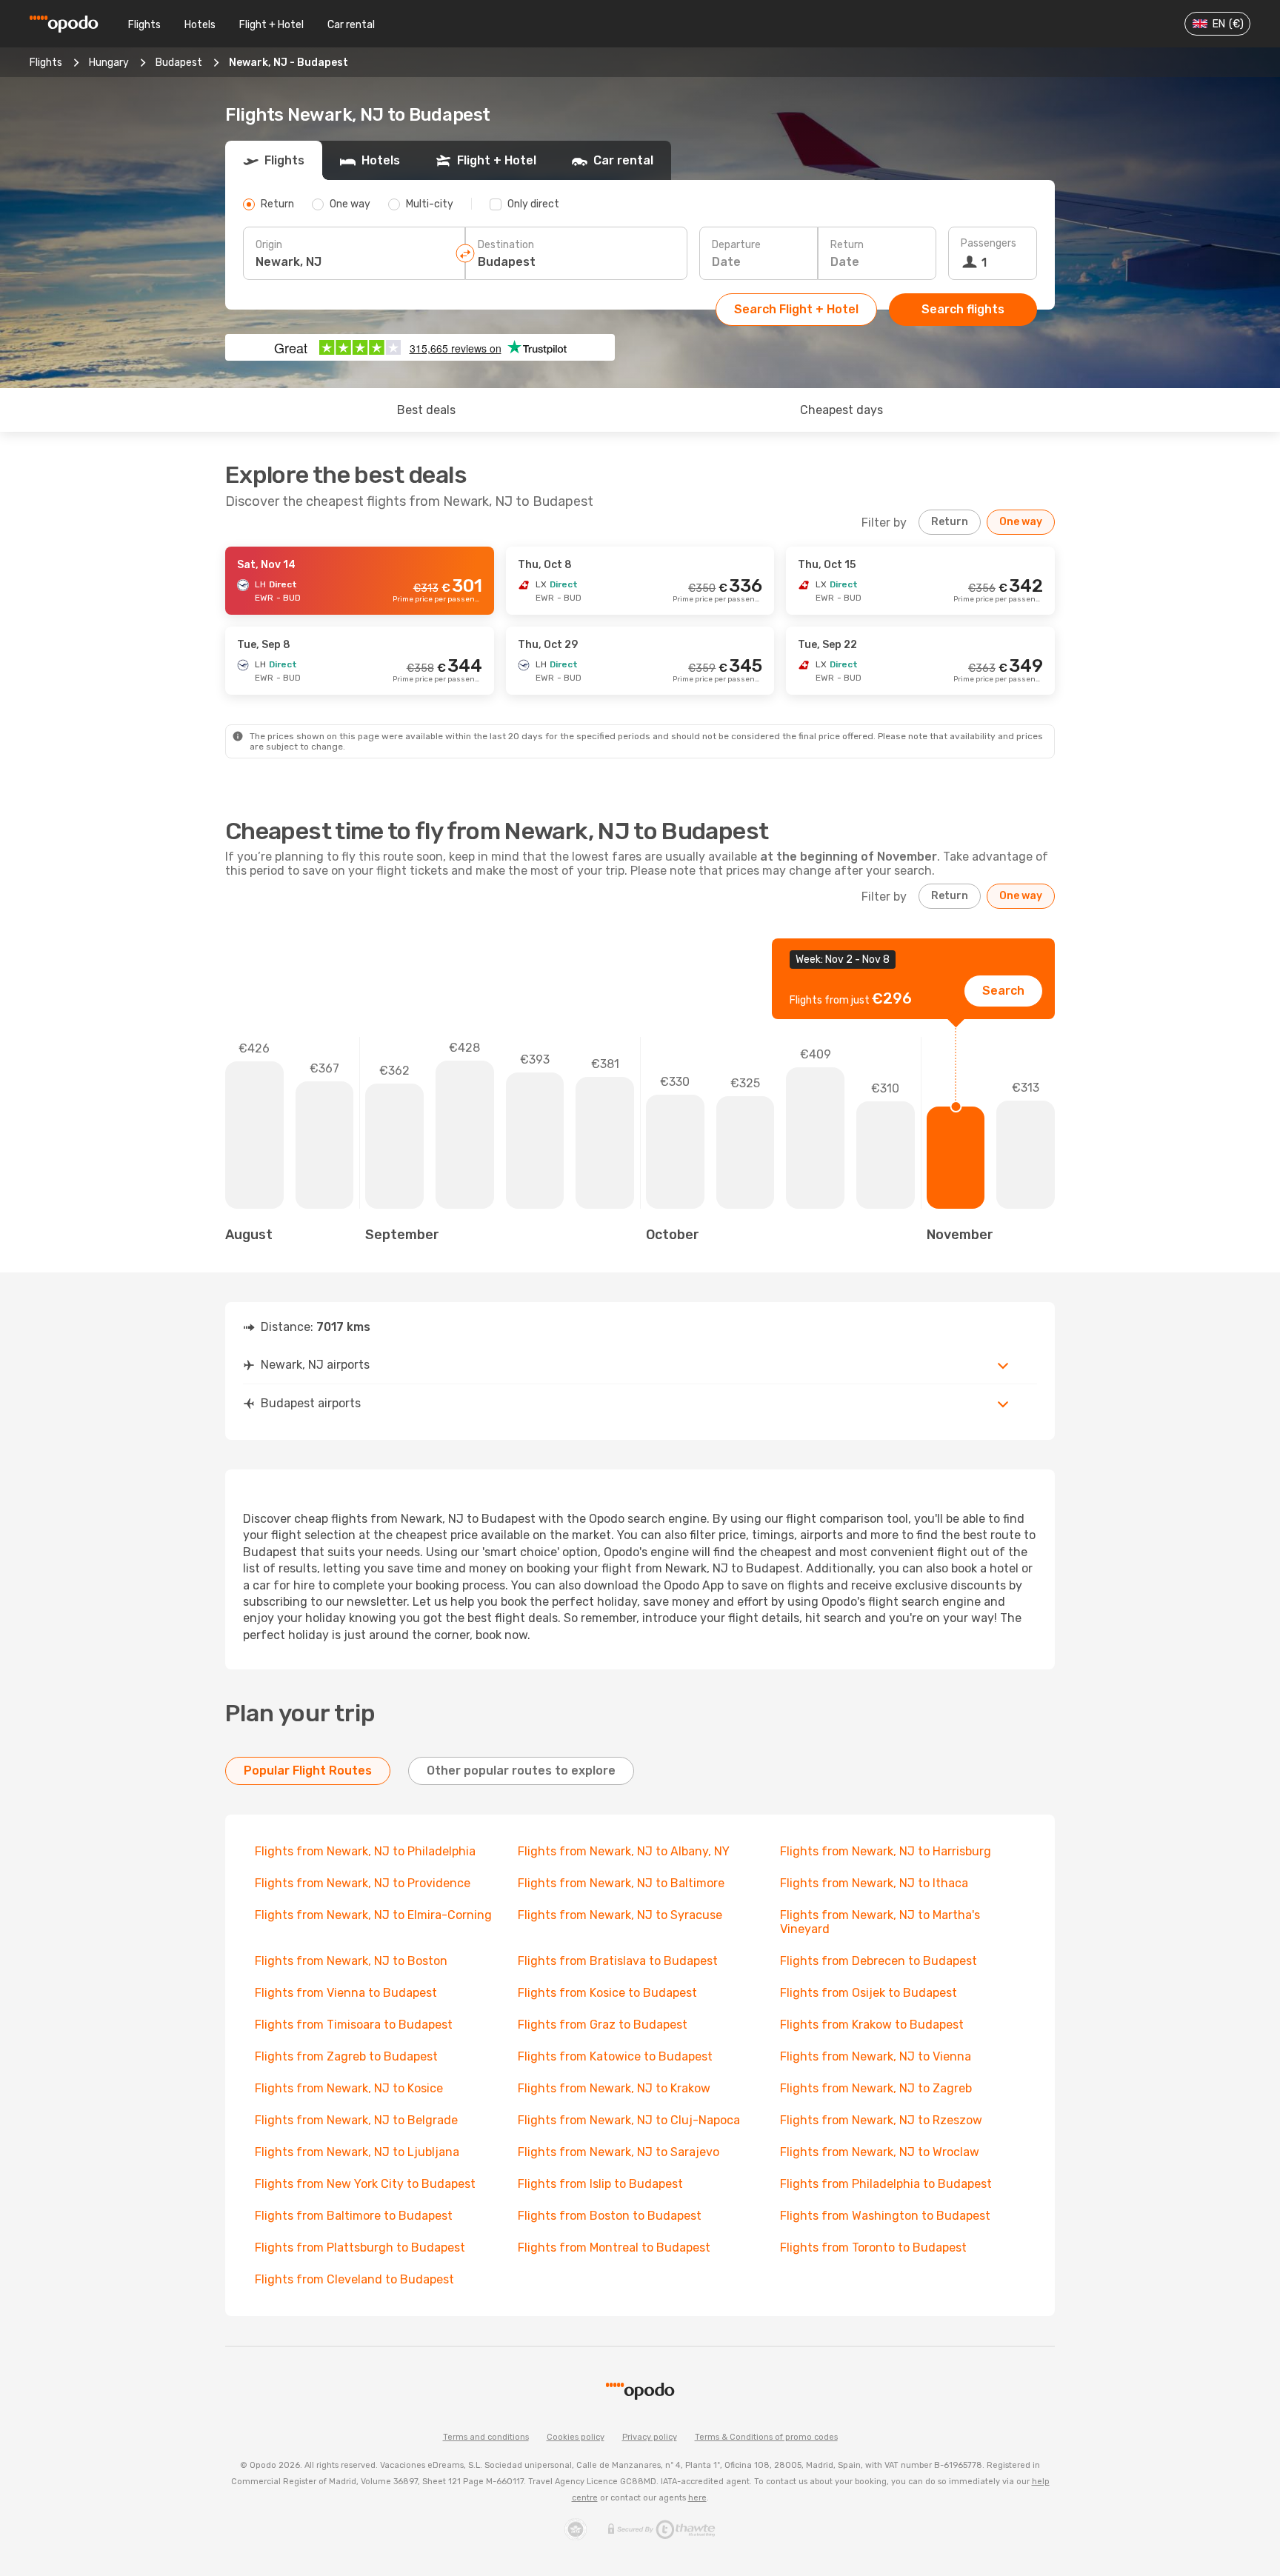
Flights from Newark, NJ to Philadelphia (365, 1851)
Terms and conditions (486, 2437)
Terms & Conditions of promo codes (766, 2437)
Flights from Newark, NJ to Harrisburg (886, 1851)
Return (847, 245)
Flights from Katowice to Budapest (615, 2056)
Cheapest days (841, 410)
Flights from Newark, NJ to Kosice (349, 2088)
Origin (269, 245)
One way (1021, 522)
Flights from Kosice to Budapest (607, 1993)
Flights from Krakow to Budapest (872, 2025)
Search (1003, 991)
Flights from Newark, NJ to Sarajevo (619, 2152)
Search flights (963, 309)
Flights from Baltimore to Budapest (354, 2216)
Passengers (989, 243)
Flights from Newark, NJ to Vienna (876, 2056)
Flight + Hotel (271, 25)
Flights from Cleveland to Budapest (354, 2279)
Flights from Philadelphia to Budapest (886, 2184)
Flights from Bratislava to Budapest (618, 1961)
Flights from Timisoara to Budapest (354, 2025)
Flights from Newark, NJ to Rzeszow (881, 2120)
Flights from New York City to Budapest (365, 2184)
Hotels (200, 25)
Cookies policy (576, 2437)
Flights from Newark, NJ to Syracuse (620, 1915)
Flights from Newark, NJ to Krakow (614, 2088)
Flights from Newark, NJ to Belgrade (356, 2120)
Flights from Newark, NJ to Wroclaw (880, 2152)
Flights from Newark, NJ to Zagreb (876, 2088)
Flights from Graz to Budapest (603, 2025)
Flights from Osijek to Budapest (869, 1993)
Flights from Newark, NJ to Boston (351, 1961)
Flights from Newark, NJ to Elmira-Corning (373, 1915)
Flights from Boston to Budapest (610, 2216)
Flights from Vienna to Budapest (346, 1993)
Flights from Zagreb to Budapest (346, 2056)
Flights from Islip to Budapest (600, 2184)
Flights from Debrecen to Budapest (879, 1961)
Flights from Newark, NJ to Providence (363, 1883)
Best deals (426, 410)
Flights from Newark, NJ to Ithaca (874, 1883)
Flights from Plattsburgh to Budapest (360, 2248)
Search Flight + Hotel (796, 309)
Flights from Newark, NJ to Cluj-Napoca (629, 2120)
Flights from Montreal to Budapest (614, 2248)
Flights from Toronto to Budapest (873, 2248)
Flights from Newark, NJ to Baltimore (621, 1883)
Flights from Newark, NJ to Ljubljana (357, 2152)
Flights (144, 25)
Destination (506, 245)
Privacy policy (650, 2437)
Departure (736, 245)
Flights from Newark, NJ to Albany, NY (624, 1851)
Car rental (351, 25)
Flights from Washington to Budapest (885, 2216)
